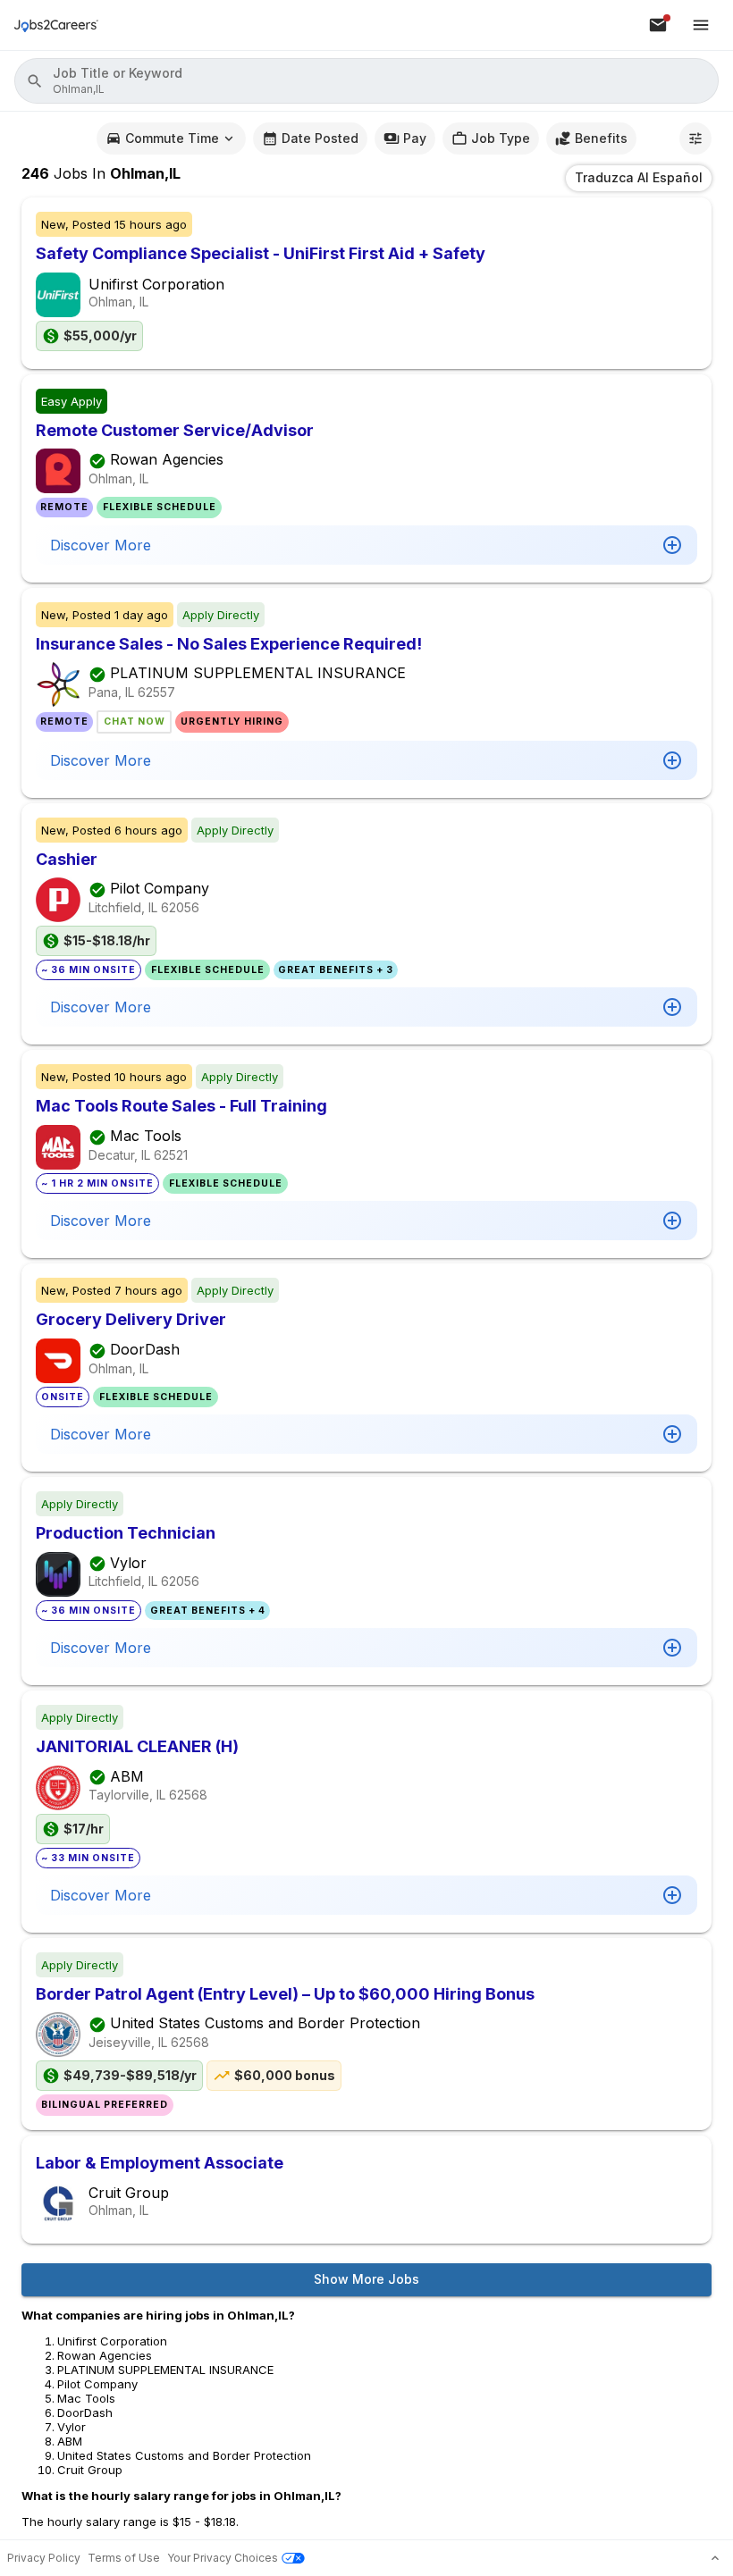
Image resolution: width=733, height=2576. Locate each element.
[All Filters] (695, 138)
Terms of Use (124, 2558)
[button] (366, 81)
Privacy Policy (44, 2558)
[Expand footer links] (715, 2558)
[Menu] (701, 25)
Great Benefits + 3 (336, 970)
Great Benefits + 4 (208, 1611)
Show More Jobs (366, 2279)
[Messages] (658, 25)
